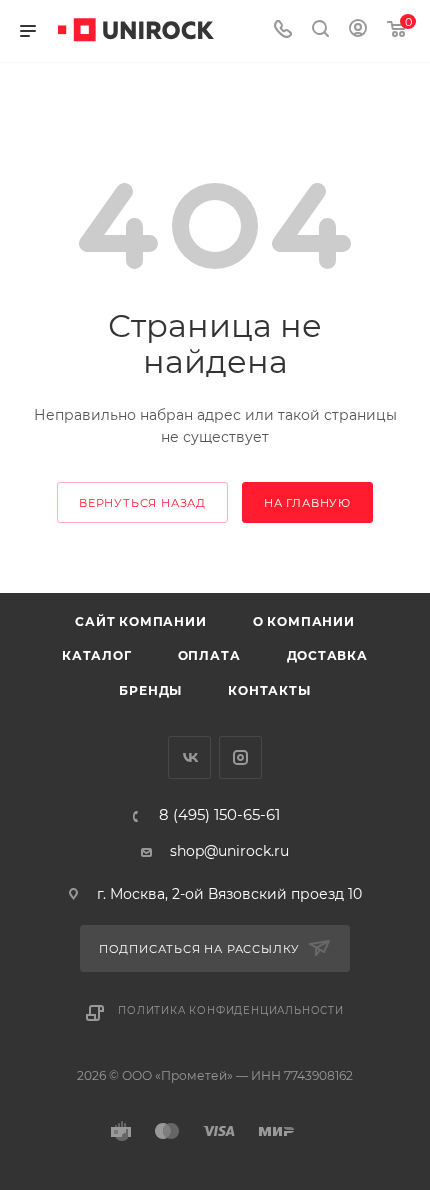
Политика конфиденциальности (231, 1010)
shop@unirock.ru (229, 851)
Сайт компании (140, 621)
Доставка (327, 655)
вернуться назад (142, 503)
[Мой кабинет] (358, 31)
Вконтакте (189, 757)
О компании (304, 621)
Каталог (97, 655)
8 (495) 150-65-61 (219, 815)
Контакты (269, 690)
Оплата (209, 655)
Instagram (240, 757)
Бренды (150, 690)
